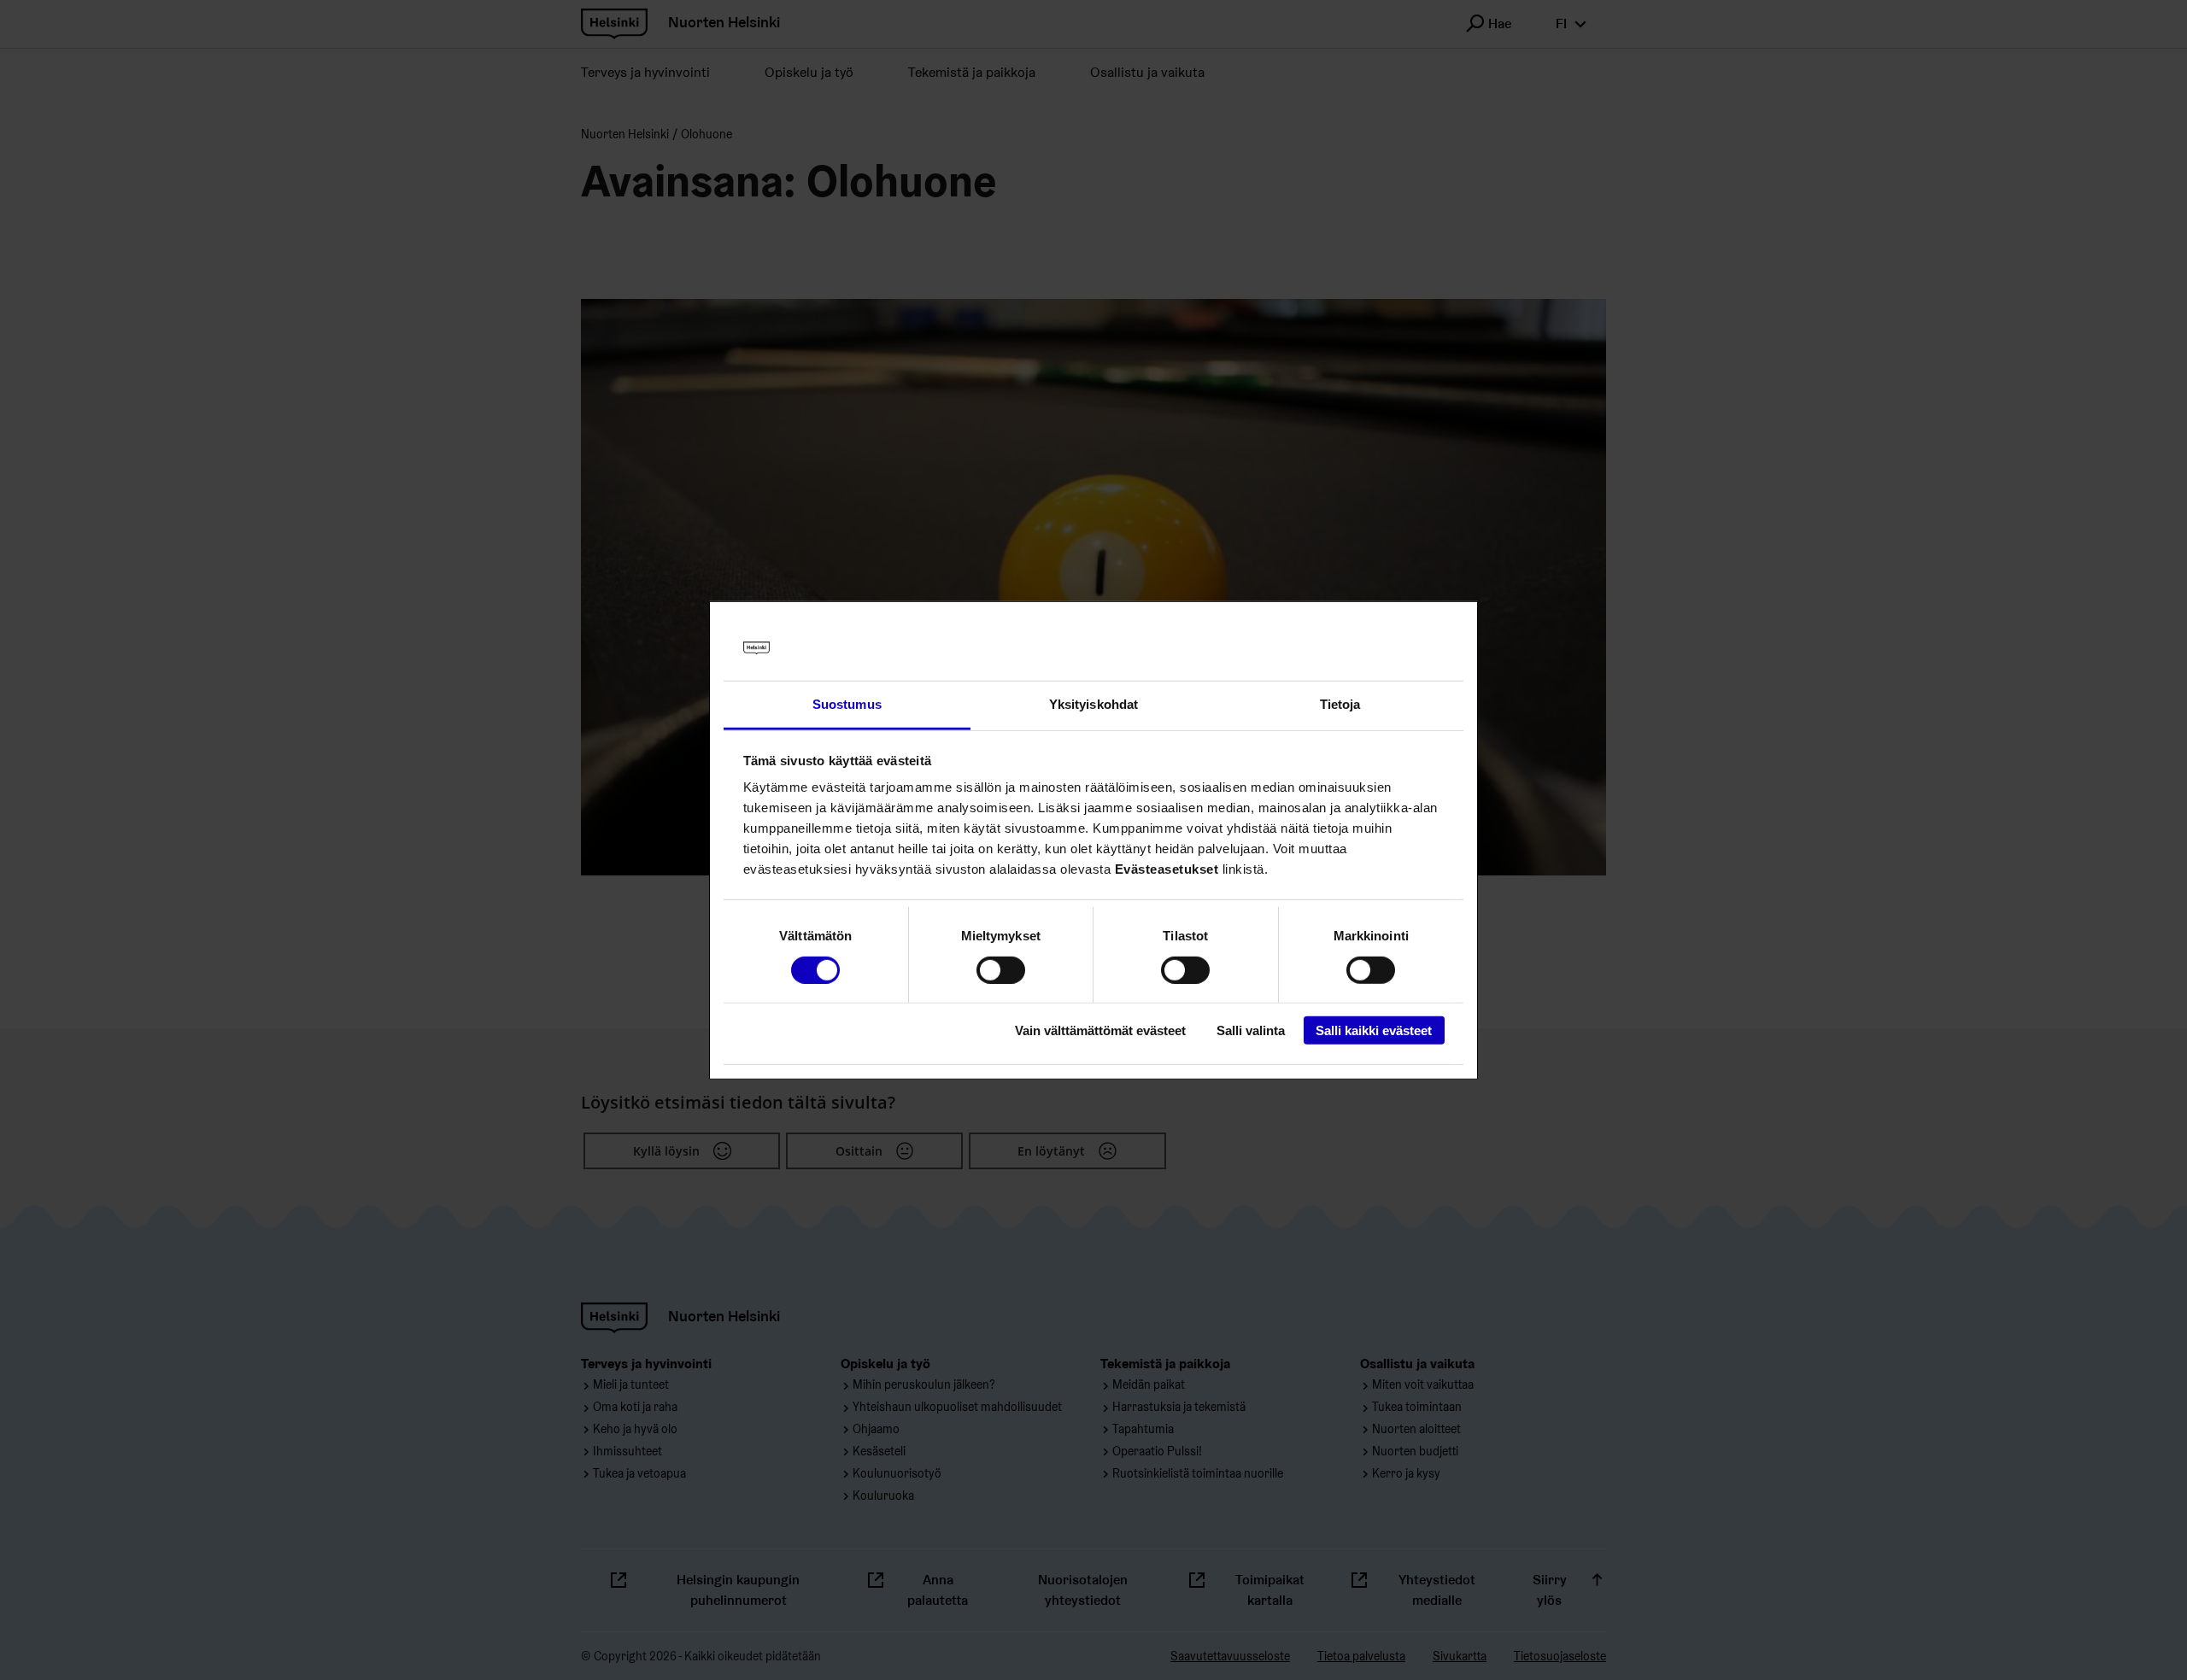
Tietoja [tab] (1340, 704)
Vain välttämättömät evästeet (1100, 1030)
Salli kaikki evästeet (1374, 1030)
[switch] (1001, 969)
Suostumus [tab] (847, 704)
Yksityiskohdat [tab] (1093, 704)
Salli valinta (1251, 1030)
